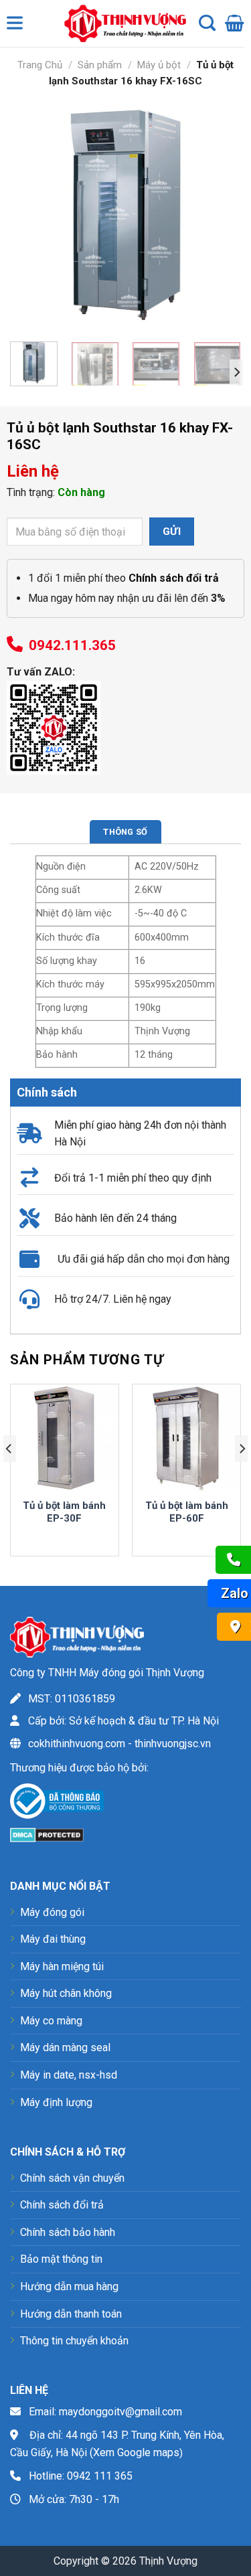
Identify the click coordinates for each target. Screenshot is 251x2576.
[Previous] (31, 216)
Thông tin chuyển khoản (74, 2341)
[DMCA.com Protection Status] (47, 1834)
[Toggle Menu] (17, 26)
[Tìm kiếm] (207, 23)
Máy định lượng (56, 2102)
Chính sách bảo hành (68, 2232)
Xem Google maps (136, 2452)
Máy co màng (51, 2021)
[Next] (220, 216)
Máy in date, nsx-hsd (69, 2075)
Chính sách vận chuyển (72, 2178)
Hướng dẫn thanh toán (71, 2314)
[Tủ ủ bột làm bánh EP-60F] (186, 1438)
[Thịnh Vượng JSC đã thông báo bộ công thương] (57, 1804)
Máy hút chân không (66, 1993)
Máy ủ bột (159, 65)
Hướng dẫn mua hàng (69, 2286)
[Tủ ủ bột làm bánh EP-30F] (65, 1438)
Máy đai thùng (53, 1939)
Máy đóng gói (52, 1912)
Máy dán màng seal (65, 2047)
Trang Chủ (40, 65)
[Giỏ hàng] (235, 23)
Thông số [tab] (125, 832)
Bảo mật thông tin (61, 2259)
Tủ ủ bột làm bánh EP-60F (187, 1512)
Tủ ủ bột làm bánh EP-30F (64, 1512)
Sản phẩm (100, 65)
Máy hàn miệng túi (62, 1966)
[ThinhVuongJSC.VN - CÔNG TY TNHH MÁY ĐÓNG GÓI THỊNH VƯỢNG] (122, 23)
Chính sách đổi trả (62, 2205)
